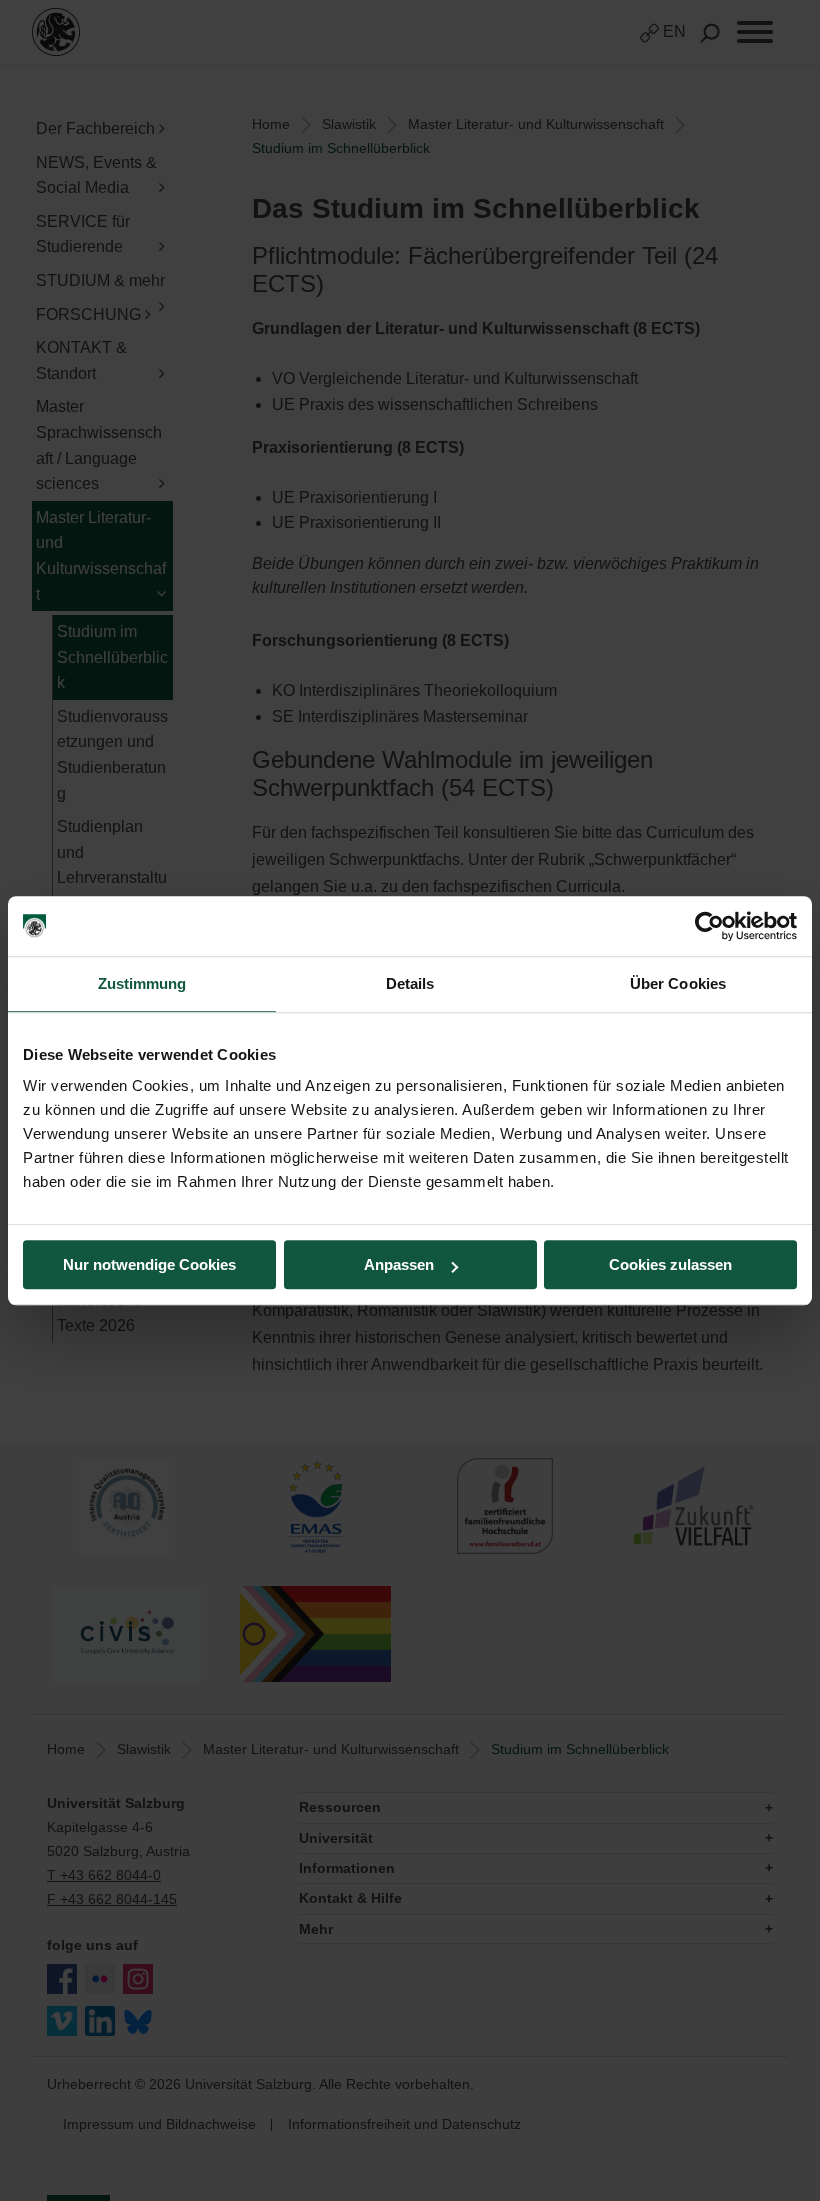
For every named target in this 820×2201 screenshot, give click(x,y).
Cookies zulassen (670, 1264)
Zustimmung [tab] (142, 983)
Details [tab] (410, 983)
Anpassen (399, 1264)
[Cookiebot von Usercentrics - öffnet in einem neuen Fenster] (709, 926)
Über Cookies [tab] (678, 983)
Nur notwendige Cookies (149, 1264)
